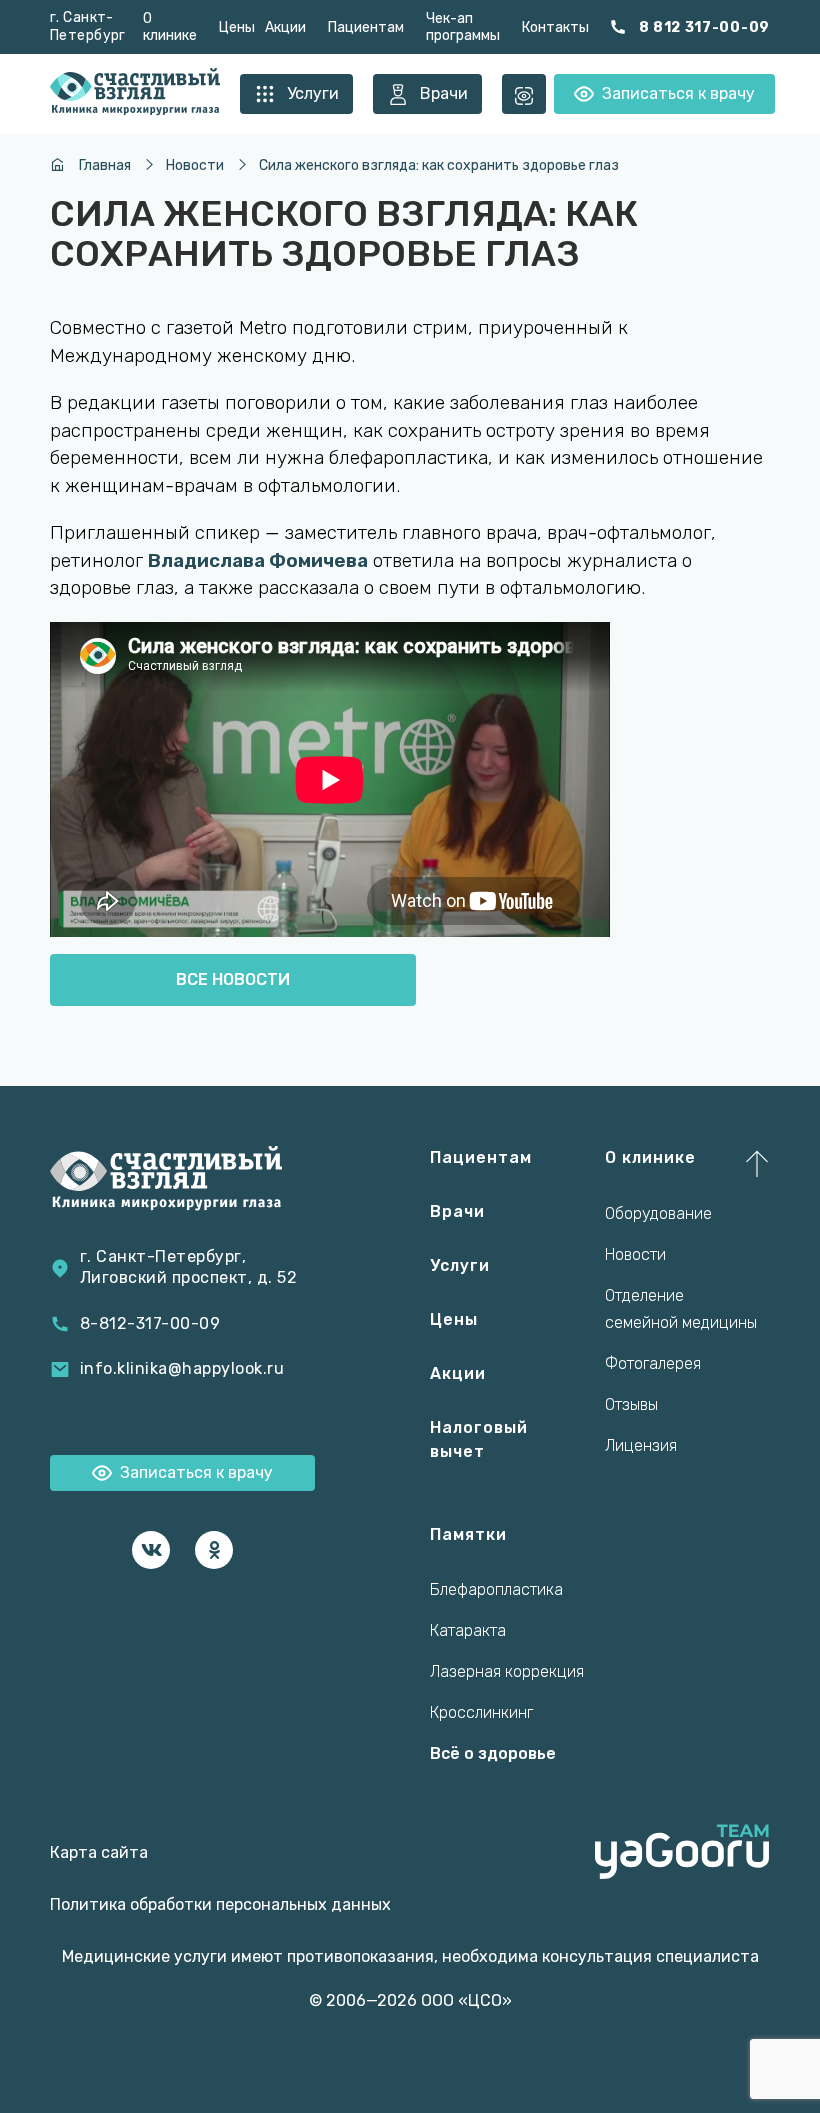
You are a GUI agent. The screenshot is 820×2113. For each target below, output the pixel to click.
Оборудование (658, 1213)
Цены (237, 27)
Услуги (460, 1265)
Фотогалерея (653, 1363)
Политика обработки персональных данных (220, 1904)
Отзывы (631, 1404)
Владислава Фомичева (258, 560)
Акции (285, 27)
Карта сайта (99, 1852)
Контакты (555, 27)
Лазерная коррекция (507, 1671)
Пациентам (366, 27)
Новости (635, 1254)
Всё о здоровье (493, 1753)
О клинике (170, 27)
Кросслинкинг (481, 1712)
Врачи (457, 1211)
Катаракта (468, 1630)
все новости (233, 979)
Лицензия (641, 1445)
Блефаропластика (496, 1589)
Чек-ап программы (463, 27)
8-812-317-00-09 (150, 1323)
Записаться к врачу (678, 93)
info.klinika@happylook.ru (182, 1368)
